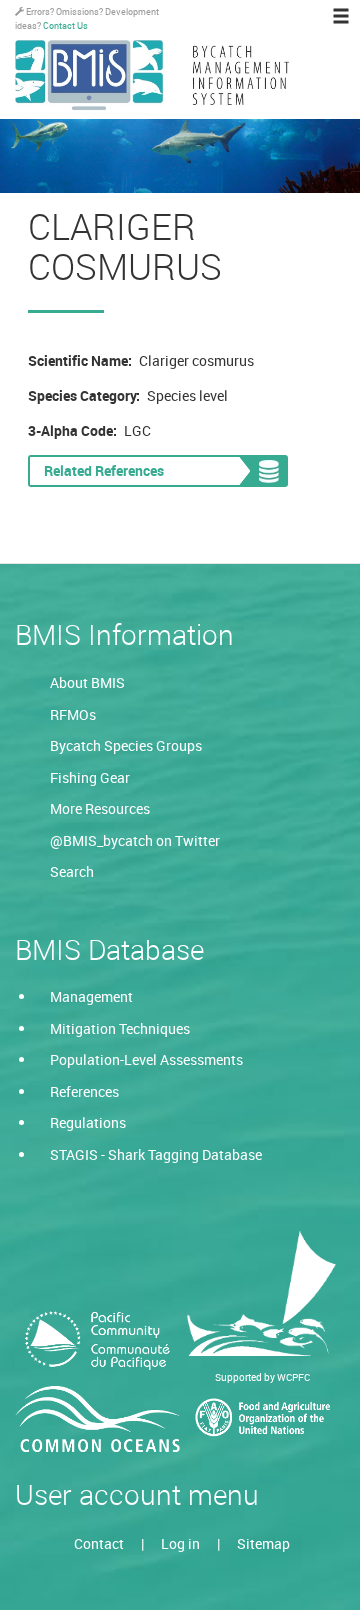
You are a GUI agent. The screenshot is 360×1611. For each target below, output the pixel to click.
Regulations (88, 1122)
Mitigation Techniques (120, 1028)
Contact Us (65, 25)
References (84, 1091)
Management (91, 996)
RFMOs (73, 714)
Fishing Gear (90, 777)
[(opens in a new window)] (97, 1341)
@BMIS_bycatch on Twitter (135, 840)
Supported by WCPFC (262, 1377)
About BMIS (87, 682)
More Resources (100, 808)
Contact (99, 1543)
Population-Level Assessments (146, 1059)
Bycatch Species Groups (126, 745)
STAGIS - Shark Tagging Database (156, 1154)
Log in (180, 1543)
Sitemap (263, 1543)
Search (72, 871)
